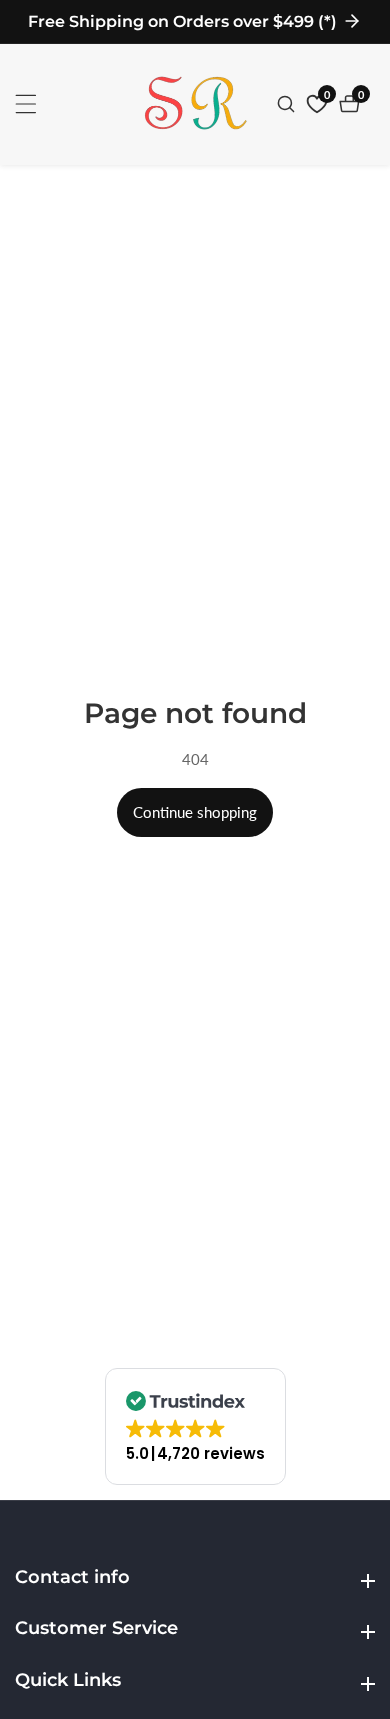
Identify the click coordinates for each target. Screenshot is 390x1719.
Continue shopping (195, 812)
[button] (195, 1426)
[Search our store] (288, 104)
